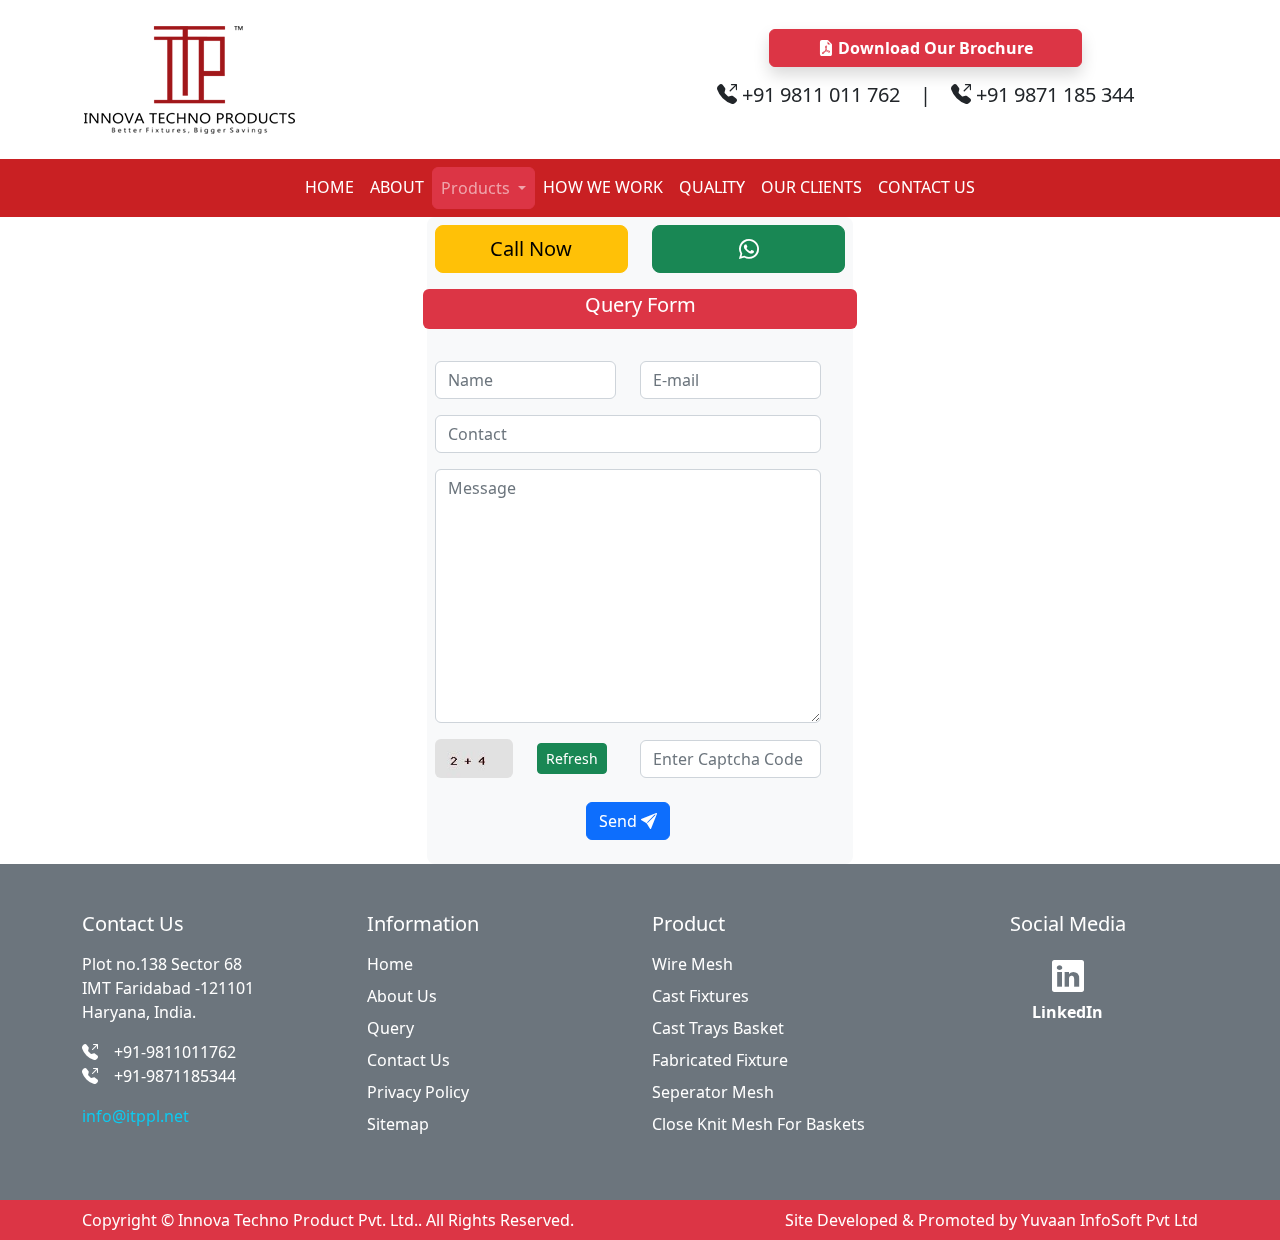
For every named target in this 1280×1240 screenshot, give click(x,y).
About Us (402, 996)
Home (390, 964)
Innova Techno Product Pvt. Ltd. (298, 1220)
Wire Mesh (692, 964)
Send (620, 821)
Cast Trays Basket (718, 1028)
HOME (329, 187)
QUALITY (712, 187)
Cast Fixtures (700, 996)
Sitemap (398, 1124)
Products (477, 188)
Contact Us (408, 1060)
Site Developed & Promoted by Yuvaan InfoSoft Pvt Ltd (991, 1220)
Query (390, 1028)
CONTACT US (926, 187)
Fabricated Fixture (720, 1060)
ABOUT (397, 187)
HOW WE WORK (603, 187)
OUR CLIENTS (811, 187)
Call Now (531, 248)
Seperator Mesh (713, 1092)
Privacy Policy (418, 1092)
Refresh (572, 758)
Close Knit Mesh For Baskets (758, 1124)
